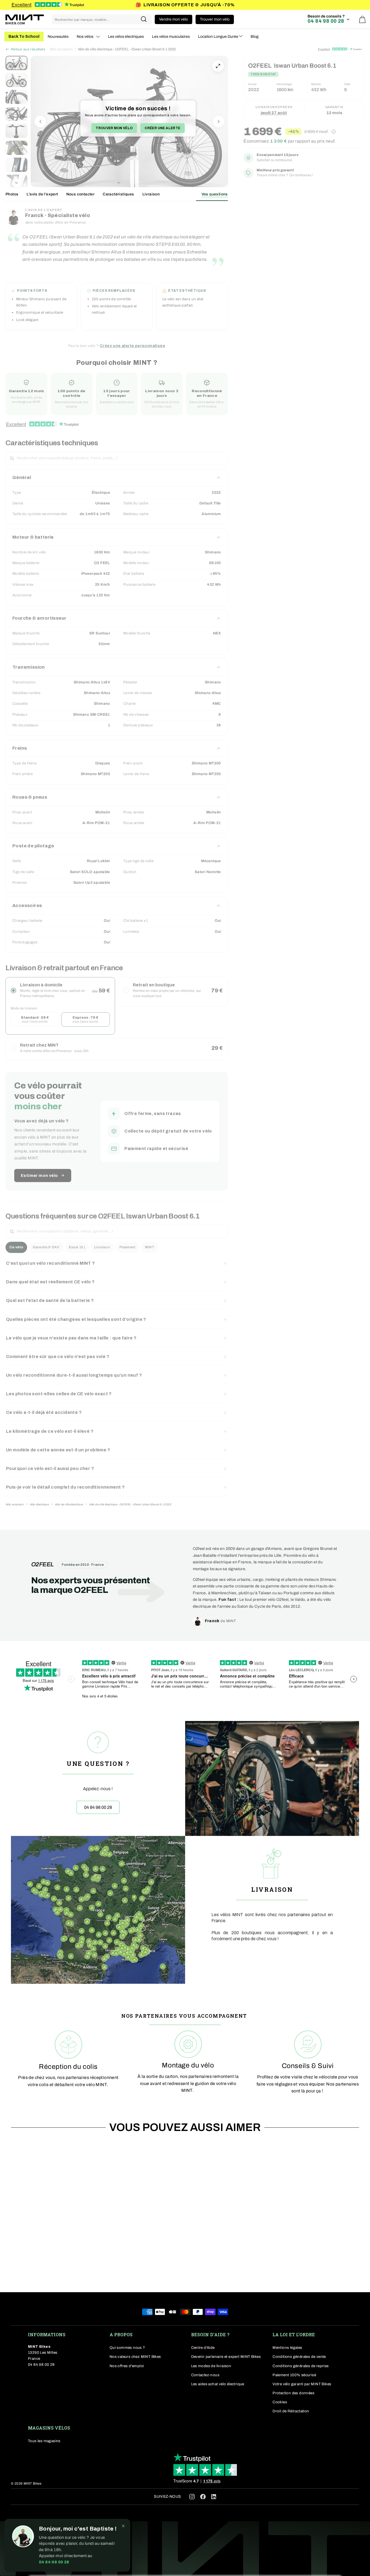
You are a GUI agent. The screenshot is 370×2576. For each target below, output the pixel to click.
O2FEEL (43, 1564)
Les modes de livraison (211, 2366)
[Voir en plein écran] (218, 66)
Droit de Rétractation (291, 2411)
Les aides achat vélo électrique (218, 2384)
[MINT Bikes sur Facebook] (203, 2496)
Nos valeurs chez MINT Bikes (135, 2357)
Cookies (280, 2402)
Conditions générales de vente (299, 2357)
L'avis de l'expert (42, 194)
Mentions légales (287, 2348)
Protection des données (293, 2393)
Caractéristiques (118, 194)
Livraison (151, 194)
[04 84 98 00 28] (98, 1778)
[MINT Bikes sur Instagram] (192, 2496)
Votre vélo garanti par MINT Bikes (302, 2384)
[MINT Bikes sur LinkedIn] (214, 2498)
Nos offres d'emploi (127, 2366)
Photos (12, 194)
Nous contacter (81, 194)
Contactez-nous (205, 2375)
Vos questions (215, 194)
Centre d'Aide (203, 2348)
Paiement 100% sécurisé (294, 2375)
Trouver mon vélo (114, 128)
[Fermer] (123, 2526)
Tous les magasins (44, 2441)
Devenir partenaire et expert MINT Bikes (226, 2357)
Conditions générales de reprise (300, 2366)
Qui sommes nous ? (127, 2348)
